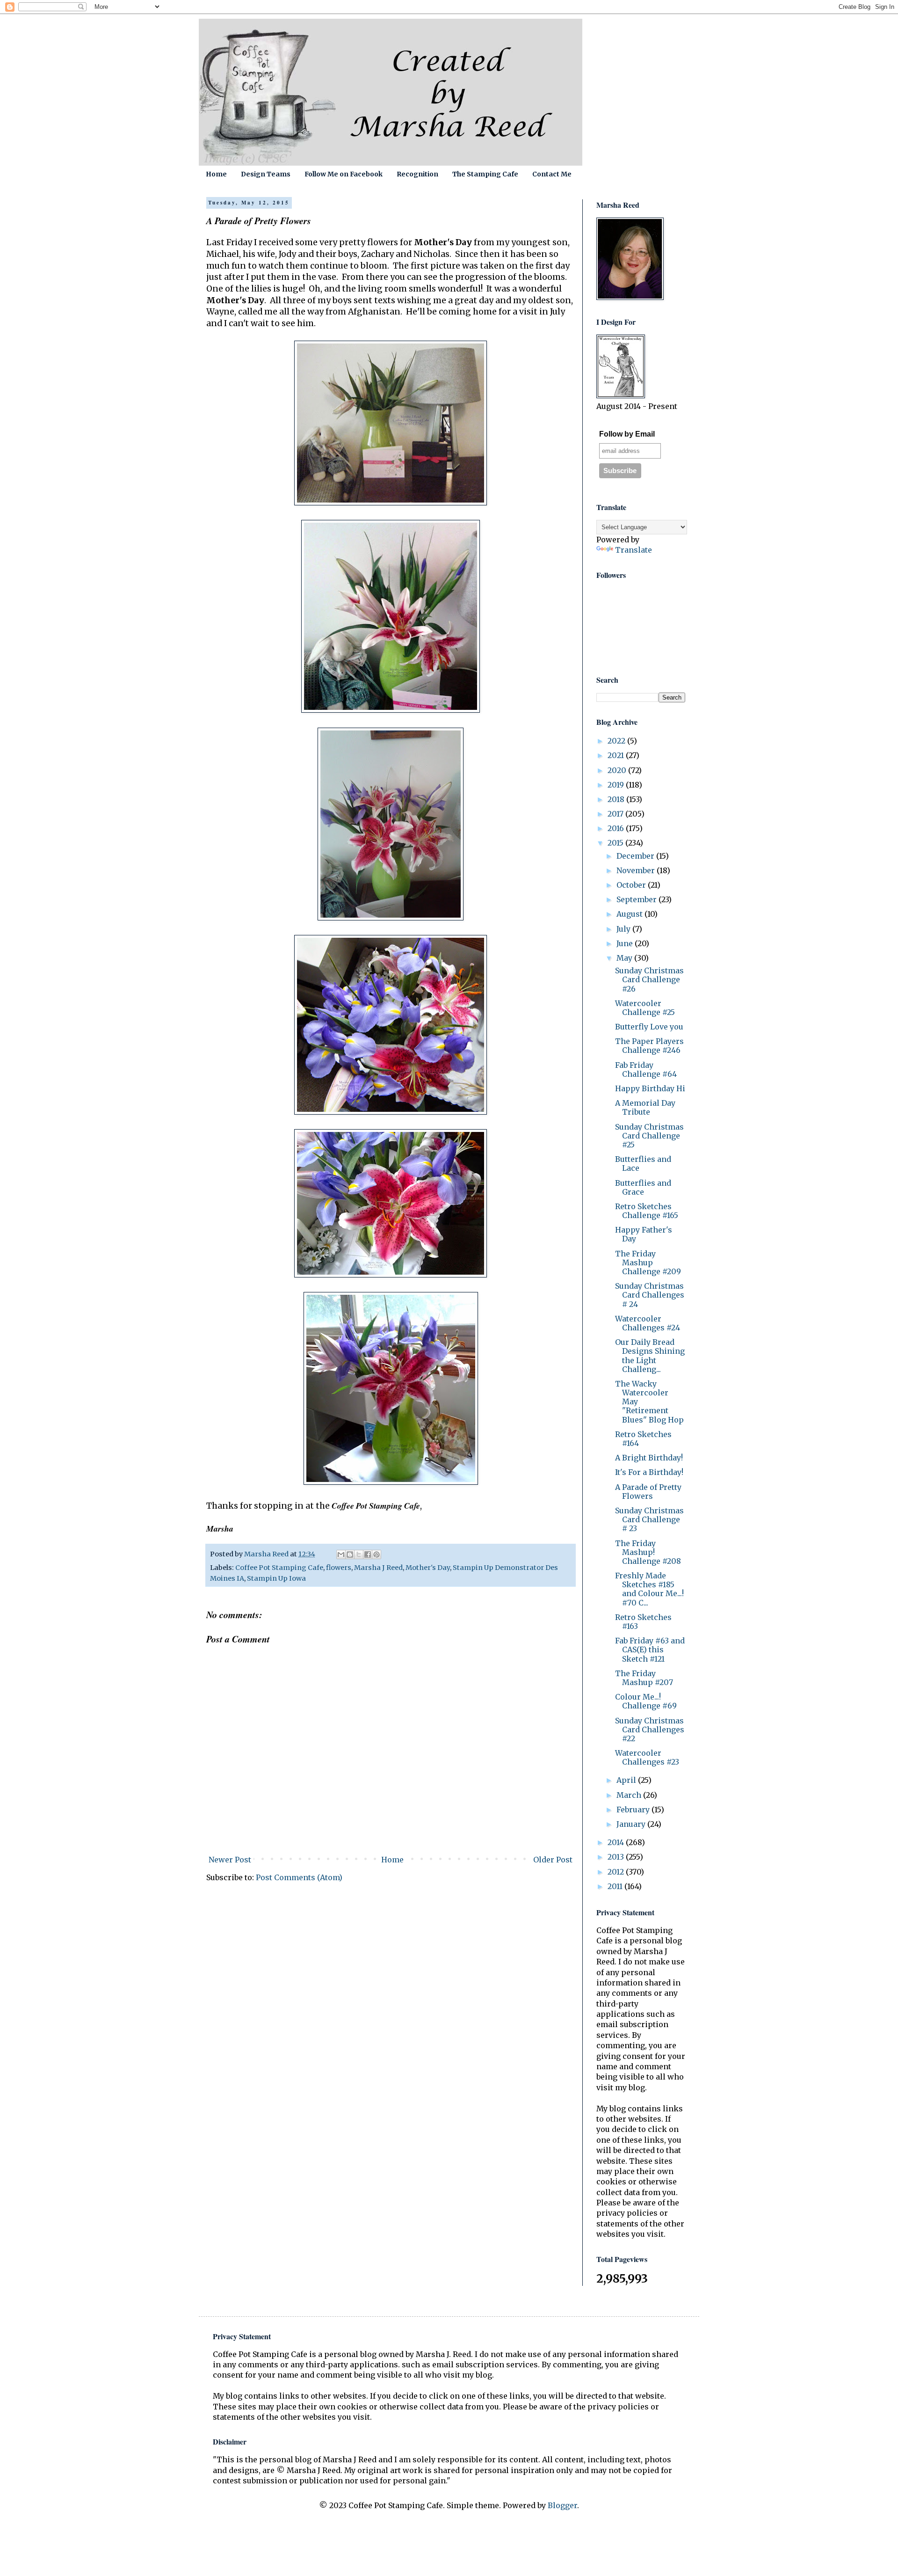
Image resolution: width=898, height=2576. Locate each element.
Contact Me (552, 174)
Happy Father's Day (644, 1234)
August (630, 914)
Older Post (553, 1860)
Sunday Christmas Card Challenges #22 (650, 1729)
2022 (617, 741)
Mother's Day (428, 1568)
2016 (617, 828)
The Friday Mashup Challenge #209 (648, 1262)
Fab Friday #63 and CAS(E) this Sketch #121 (650, 1649)
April (627, 1780)
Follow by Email (627, 434)
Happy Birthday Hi (650, 1088)
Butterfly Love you (649, 1027)
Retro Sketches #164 (643, 1439)
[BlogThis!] (350, 1554)
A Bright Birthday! (649, 1458)
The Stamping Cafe (485, 174)
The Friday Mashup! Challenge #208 (648, 1552)
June (626, 943)
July (624, 929)
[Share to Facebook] (368, 1554)
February (634, 1810)
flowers (339, 1568)
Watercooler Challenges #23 (647, 1757)
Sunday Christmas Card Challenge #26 (649, 979)
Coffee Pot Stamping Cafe (279, 1568)
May (625, 958)
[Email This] (341, 1554)
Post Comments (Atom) (299, 1877)
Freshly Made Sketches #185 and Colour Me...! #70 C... (649, 1589)
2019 (617, 785)
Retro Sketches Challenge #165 (647, 1211)
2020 (618, 770)
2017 (616, 814)
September (637, 899)
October (632, 885)
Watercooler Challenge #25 (645, 1008)
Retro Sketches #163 (643, 1622)
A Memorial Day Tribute (645, 1107)
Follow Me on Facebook (344, 174)
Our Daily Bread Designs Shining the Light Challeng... (650, 1356)
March (630, 1795)
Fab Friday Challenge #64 (646, 1069)
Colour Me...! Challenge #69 (646, 1701)
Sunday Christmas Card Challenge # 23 (649, 1519)
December (636, 856)
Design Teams (266, 174)
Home (216, 174)
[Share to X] (359, 1554)
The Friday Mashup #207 (644, 1678)
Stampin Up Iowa (276, 1578)
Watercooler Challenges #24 (648, 1323)
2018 (617, 799)
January (632, 1824)
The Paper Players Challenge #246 (649, 1046)
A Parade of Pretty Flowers (648, 1492)
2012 (617, 1872)
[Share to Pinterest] (377, 1554)
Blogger (562, 2505)
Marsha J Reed (378, 1568)
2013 (617, 1857)
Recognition (417, 174)
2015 (616, 843)
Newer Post (230, 1860)
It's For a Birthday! (649, 1472)
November (637, 870)
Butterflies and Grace (643, 1187)
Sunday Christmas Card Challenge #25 (649, 1136)
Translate (634, 550)
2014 (617, 1842)
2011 (616, 1886)
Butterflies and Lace (643, 1164)
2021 (617, 755)
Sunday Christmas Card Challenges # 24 (650, 1295)
